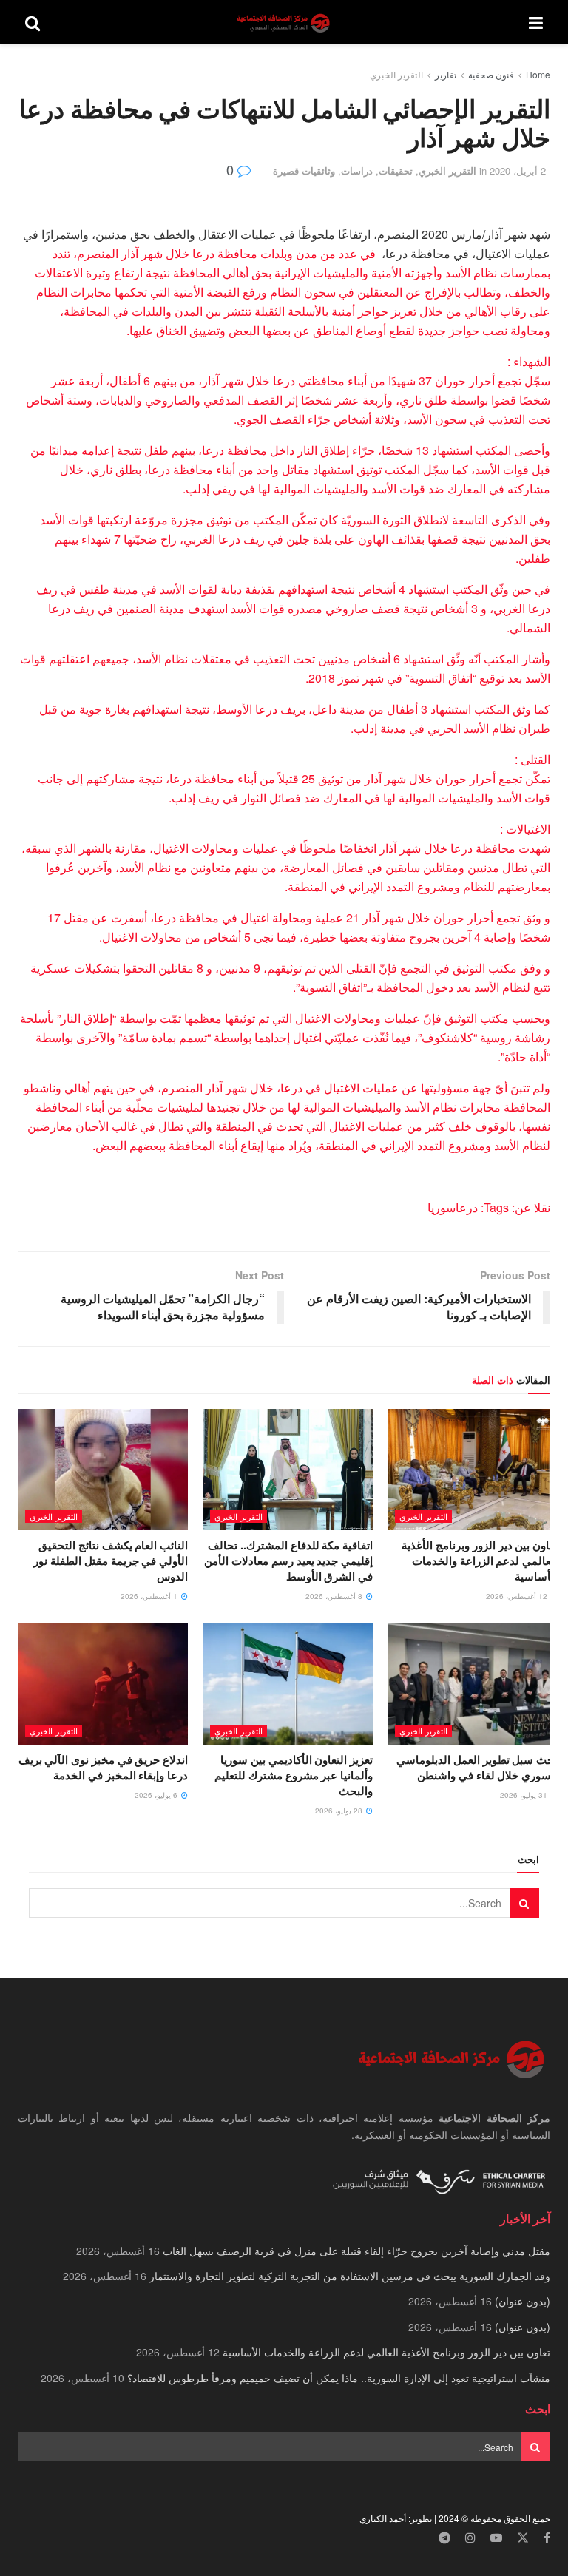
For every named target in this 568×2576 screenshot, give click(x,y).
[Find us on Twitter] (523, 2538)
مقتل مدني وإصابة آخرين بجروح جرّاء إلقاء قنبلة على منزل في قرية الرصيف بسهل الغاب (356, 2251)
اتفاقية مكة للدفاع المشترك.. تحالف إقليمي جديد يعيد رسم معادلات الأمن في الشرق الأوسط (288, 1561)
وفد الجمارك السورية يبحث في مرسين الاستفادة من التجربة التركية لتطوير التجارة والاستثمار (350, 2276)
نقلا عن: (530, 1207)
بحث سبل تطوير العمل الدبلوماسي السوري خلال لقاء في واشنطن (477, 1767)
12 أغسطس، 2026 (518, 1596)
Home (538, 74)
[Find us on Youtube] (496, 2538)
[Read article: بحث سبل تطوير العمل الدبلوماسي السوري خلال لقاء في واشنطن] (473, 1684)
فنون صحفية (491, 74)
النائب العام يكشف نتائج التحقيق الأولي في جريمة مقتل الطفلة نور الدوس (111, 1561)
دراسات (357, 170)
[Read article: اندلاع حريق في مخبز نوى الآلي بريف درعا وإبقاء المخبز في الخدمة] (103, 1684)
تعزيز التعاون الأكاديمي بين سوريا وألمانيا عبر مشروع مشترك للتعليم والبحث (294, 1775)
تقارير (446, 74)
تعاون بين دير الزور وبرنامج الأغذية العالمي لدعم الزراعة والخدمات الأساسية (480, 1561)
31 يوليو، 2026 (525, 1795)
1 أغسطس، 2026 (150, 1596)
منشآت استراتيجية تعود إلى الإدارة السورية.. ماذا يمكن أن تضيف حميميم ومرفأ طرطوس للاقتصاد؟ (339, 2378)
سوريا (442, 1207)
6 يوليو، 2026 (157, 1795)
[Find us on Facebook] (547, 2538)
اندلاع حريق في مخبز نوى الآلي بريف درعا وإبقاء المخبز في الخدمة (103, 1767)
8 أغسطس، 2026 (335, 1596)
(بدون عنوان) (523, 2301)
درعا (467, 1207)
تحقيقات (396, 170)
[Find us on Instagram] (470, 2538)
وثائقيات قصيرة (304, 170)
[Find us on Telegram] (444, 2538)
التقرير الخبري (396, 74)
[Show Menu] (536, 22)
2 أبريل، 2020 (518, 170)
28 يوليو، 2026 (340, 1811)
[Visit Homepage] (285, 23)
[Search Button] (33, 22)
